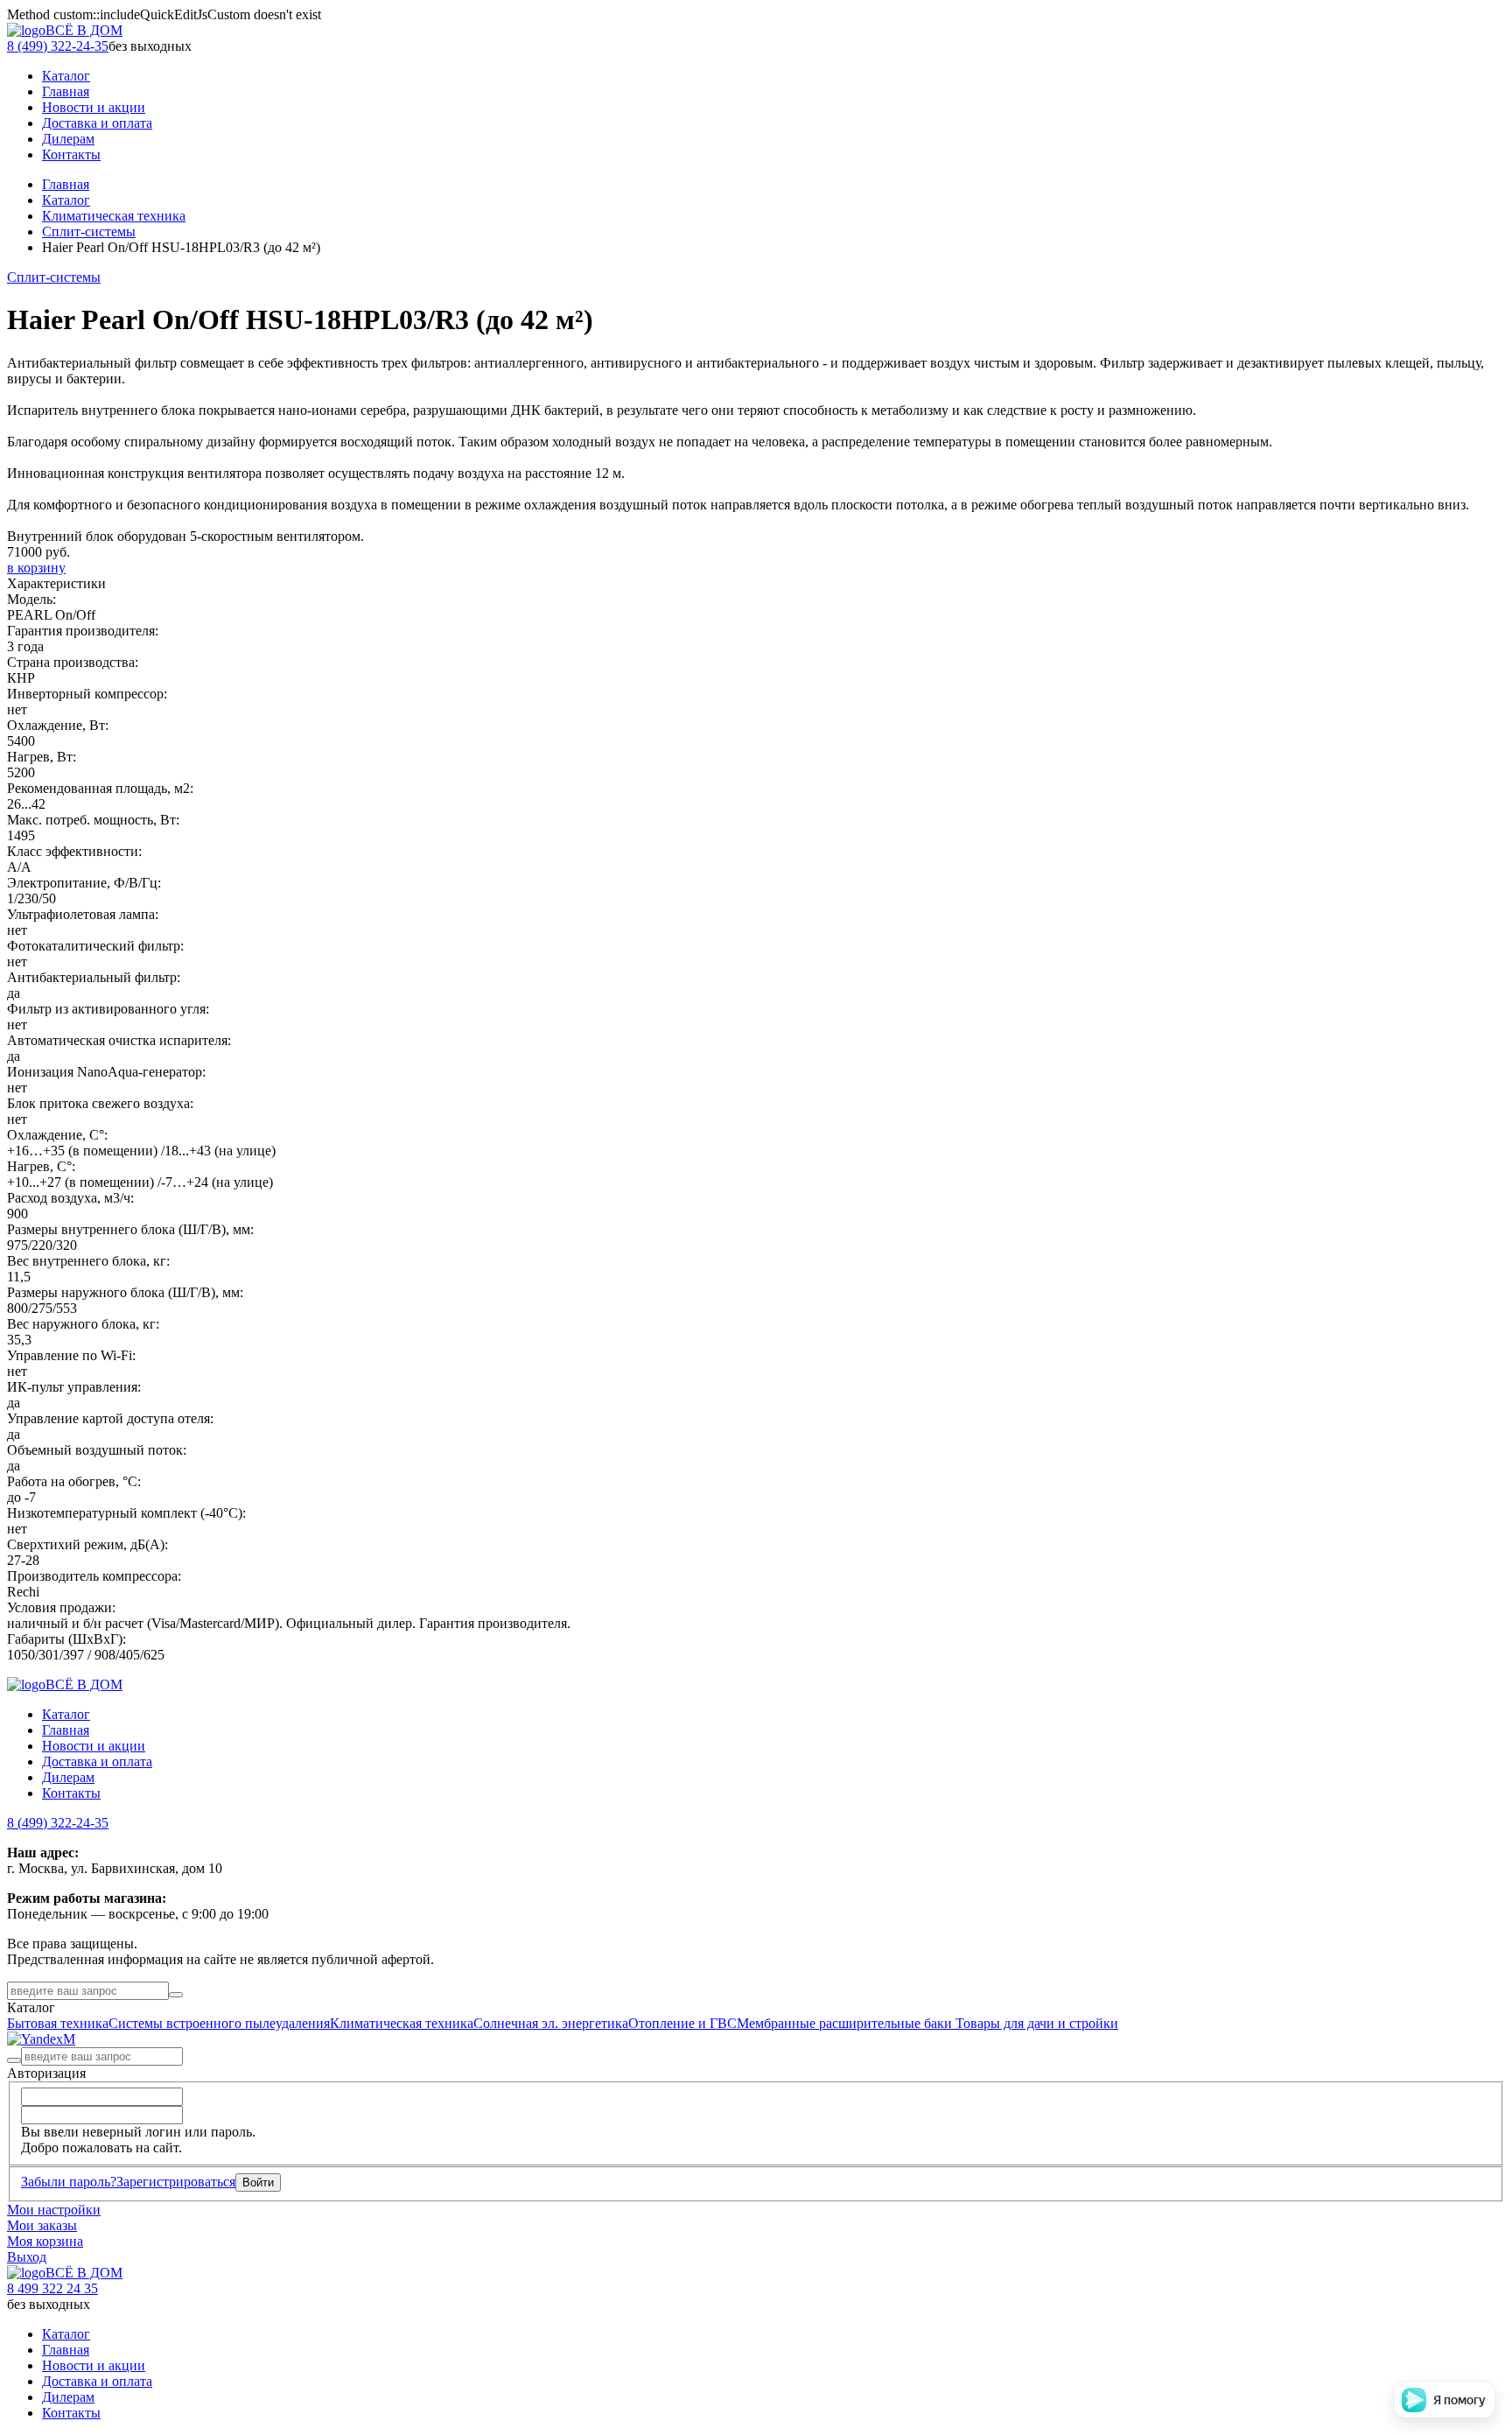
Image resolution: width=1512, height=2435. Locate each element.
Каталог (66, 200)
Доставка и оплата (97, 1761)
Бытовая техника (58, 2023)
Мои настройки (54, 2210)
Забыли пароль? (69, 2182)
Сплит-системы (89, 232)
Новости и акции (94, 1746)
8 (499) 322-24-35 (58, 46)
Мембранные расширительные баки (846, 2023)
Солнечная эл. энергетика (551, 2023)
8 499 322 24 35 (52, 2288)
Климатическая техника (114, 216)
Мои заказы (42, 2225)
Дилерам (68, 1777)
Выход (27, 2257)
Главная (66, 184)
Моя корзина (45, 2241)
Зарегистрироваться (176, 2182)
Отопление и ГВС (682, 2023)
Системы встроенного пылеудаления (219, 2023)
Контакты (71, 1793)
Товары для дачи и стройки (1037, 2023)
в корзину (36, 568)
